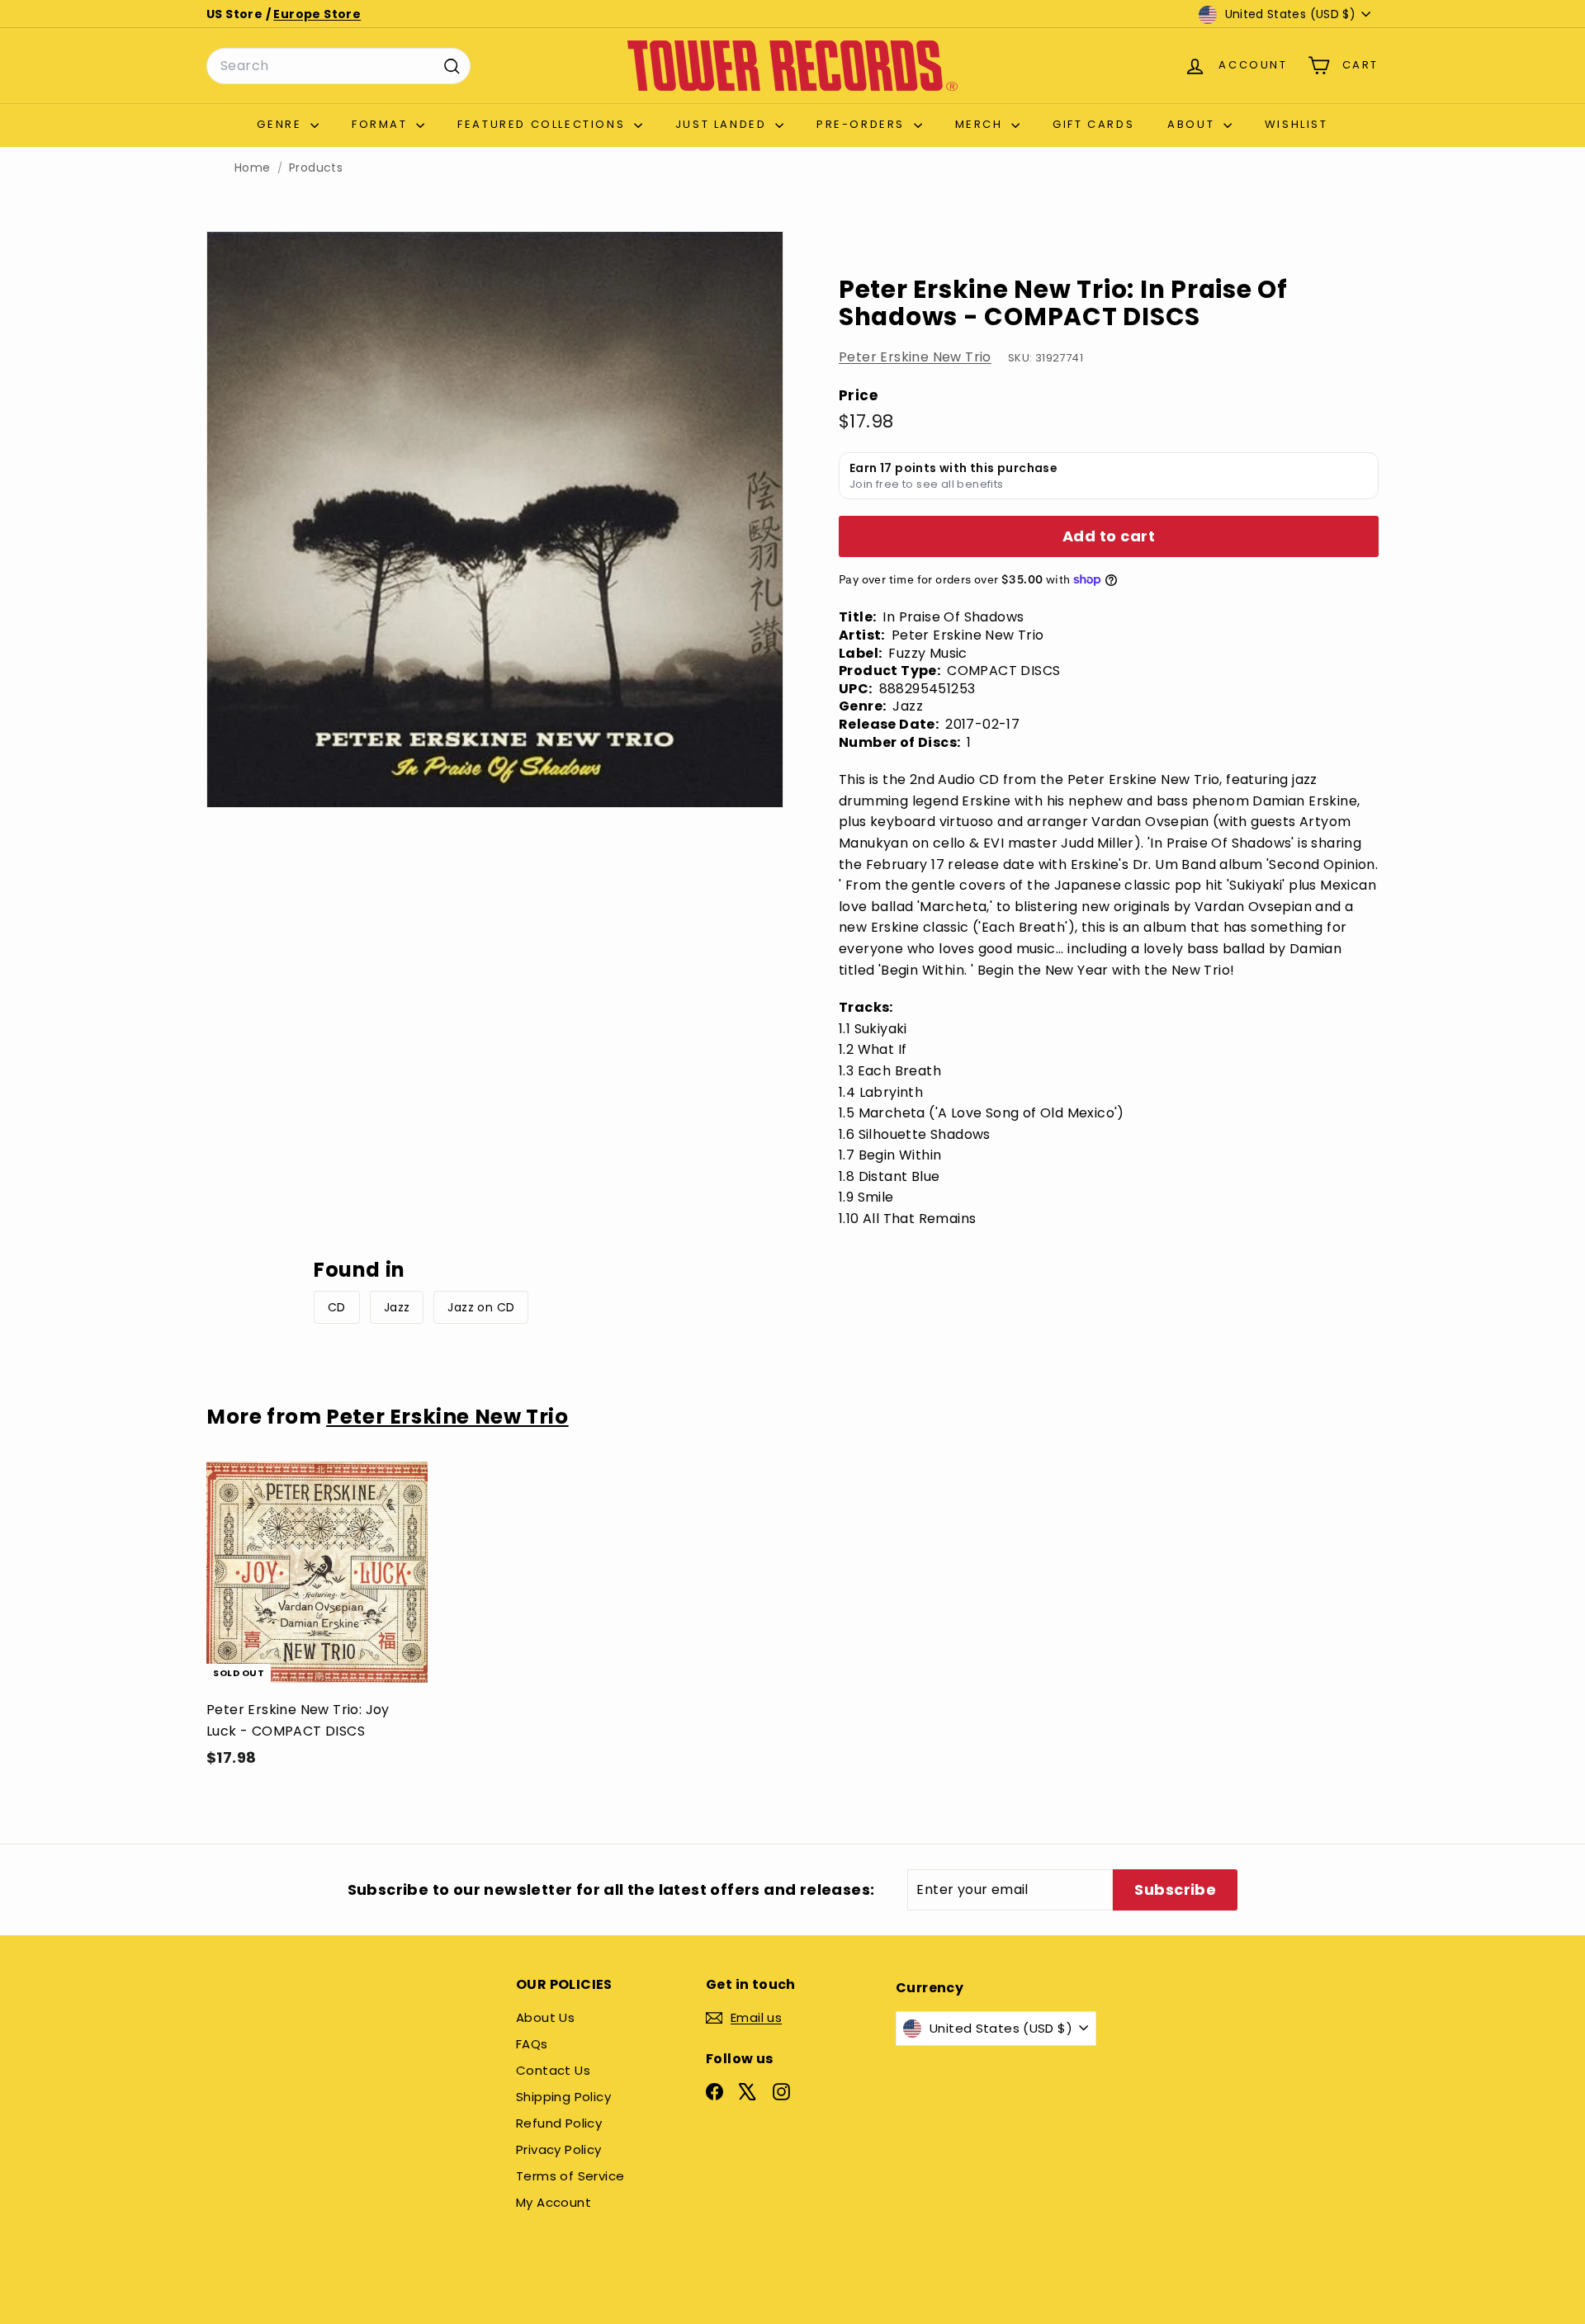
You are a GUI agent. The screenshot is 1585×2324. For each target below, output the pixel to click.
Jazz (397, 1307)
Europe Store (317, 14)
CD (337, 1307)
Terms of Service (570, 2176)
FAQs (532, 2044)
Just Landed (723, 124)
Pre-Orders (863, 124)
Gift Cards (1093, 124)
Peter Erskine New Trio (915, 357)
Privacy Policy (559, 2149)
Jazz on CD (481, 1307)
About (1193, 124)
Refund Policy (559, 2123)
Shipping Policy (563, 2097)
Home (253, 168)
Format (382, 124)
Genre (282, 124)
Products (316, 168)
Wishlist (1296, 124)
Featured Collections (544, 124)
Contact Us (553, 2070)
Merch (982, 124)
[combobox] (338, 66)
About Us (545, 2017)
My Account (554, 2202)
